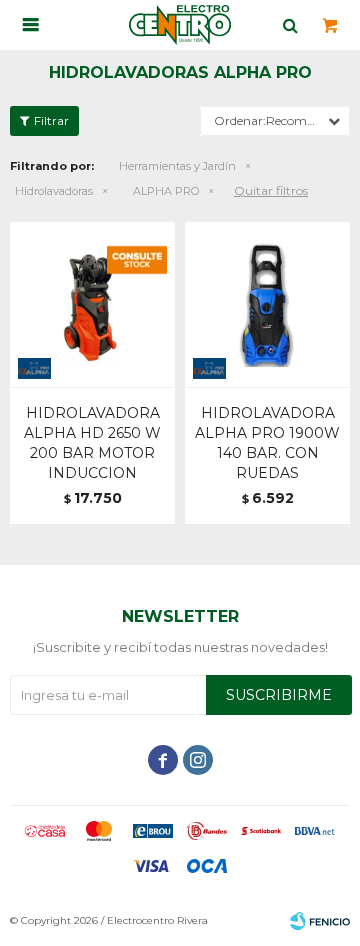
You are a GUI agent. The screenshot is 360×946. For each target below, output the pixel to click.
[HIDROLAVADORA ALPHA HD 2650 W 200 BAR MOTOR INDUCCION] (92, 304)
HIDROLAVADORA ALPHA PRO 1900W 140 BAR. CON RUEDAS (267, 443)
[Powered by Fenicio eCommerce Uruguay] (320, 921)
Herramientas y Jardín (177, 166)
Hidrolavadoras (54, 191)
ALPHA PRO (166, 191)
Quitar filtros (271, 190)
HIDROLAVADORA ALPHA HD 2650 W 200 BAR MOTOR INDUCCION (92, 443)
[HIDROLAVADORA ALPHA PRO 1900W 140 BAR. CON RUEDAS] (267, 304)
